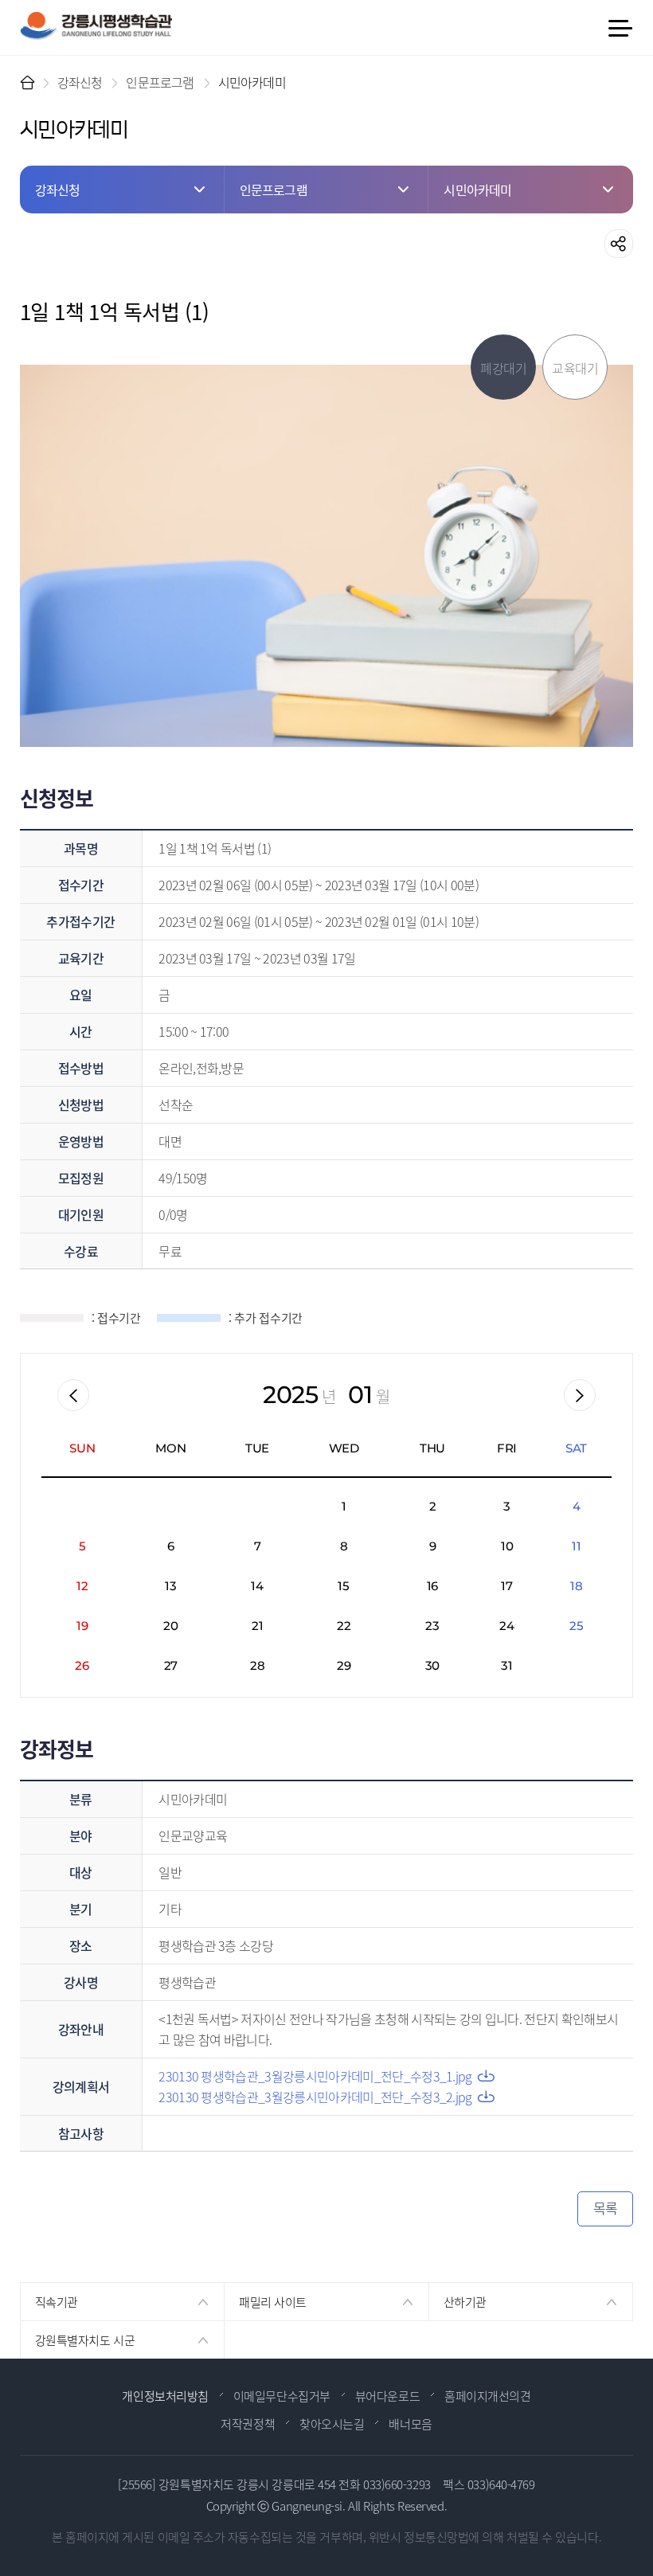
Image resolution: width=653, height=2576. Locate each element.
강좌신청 (80, 82)
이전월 (73, 1395)
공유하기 (619, 244)
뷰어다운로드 (387, 2396)
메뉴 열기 (620, 28)
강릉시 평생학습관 (96, 26)
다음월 (580, 1395)
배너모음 (410, 2424)
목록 (606, 2208)
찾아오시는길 (332, 2424)
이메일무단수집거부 (282, 2396)
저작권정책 (248, 2424)
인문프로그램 (160, 82)
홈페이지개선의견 (487, 2396)
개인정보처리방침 (165, 2396)
